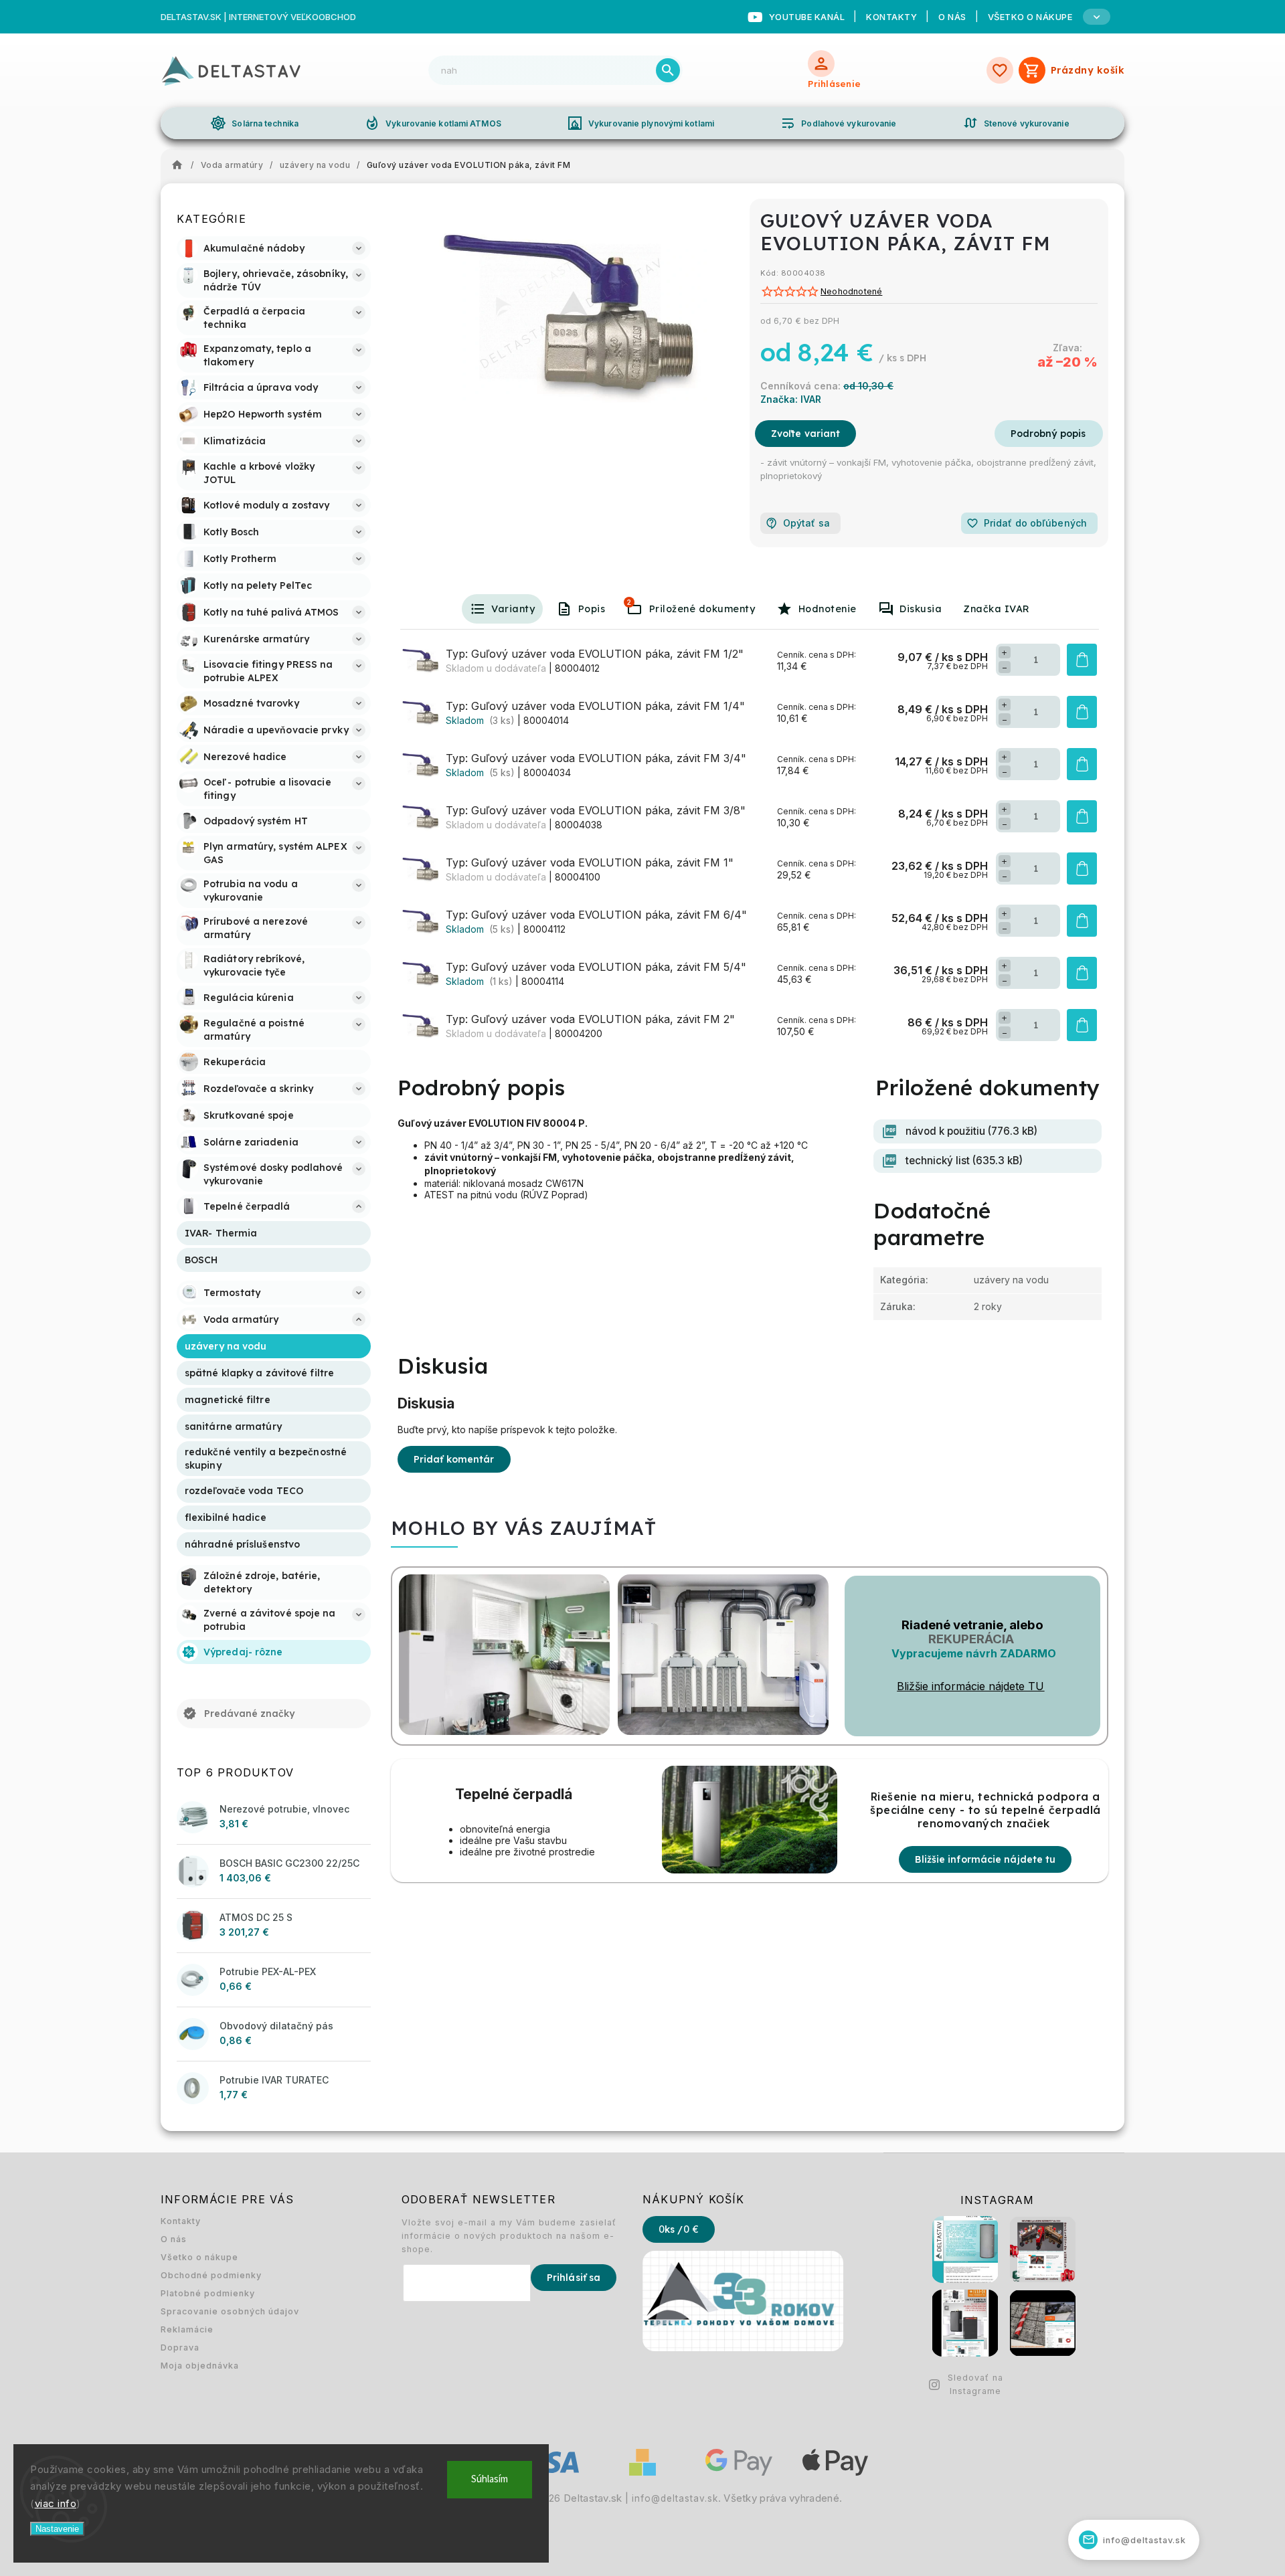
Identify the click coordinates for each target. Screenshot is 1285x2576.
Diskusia (921, 609)
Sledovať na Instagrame (975, 2384)
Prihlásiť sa (574, 2278)
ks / (679, 2229)
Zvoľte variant (805, 434)
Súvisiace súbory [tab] (629, 602)
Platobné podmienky (208, 2293)
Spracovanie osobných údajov (230, 2311)
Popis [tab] (592, 609)
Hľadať (668, 70)
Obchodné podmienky (211, 2275)
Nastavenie (57, 2529)
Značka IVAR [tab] (997, 609)
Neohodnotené (851, 292)
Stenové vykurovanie (1016, 123)
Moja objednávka (200, 2366)
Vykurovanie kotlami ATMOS (433, 123)
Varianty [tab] (513, 609)
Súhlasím (490, 2479)
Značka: (791, 399)
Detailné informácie (1049, 434)
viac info (56, 2503)
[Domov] (181, 165)
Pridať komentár (454, 1459)
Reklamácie (187, 2329)
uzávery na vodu (1011, 1280)
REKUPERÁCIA (971, 1639)
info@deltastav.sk (675, 2498)
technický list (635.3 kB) (964, 1161)
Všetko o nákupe (199, 2257)
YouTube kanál (807, 17)
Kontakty (891, 17)
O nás (952, 17)
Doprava (180, 2348)
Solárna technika (254, 123)
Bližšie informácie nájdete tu (985, 1859)
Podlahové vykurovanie (838, 123)
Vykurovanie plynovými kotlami (640, 123)
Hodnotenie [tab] (828, 609)
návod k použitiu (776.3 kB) (971, 1131)
